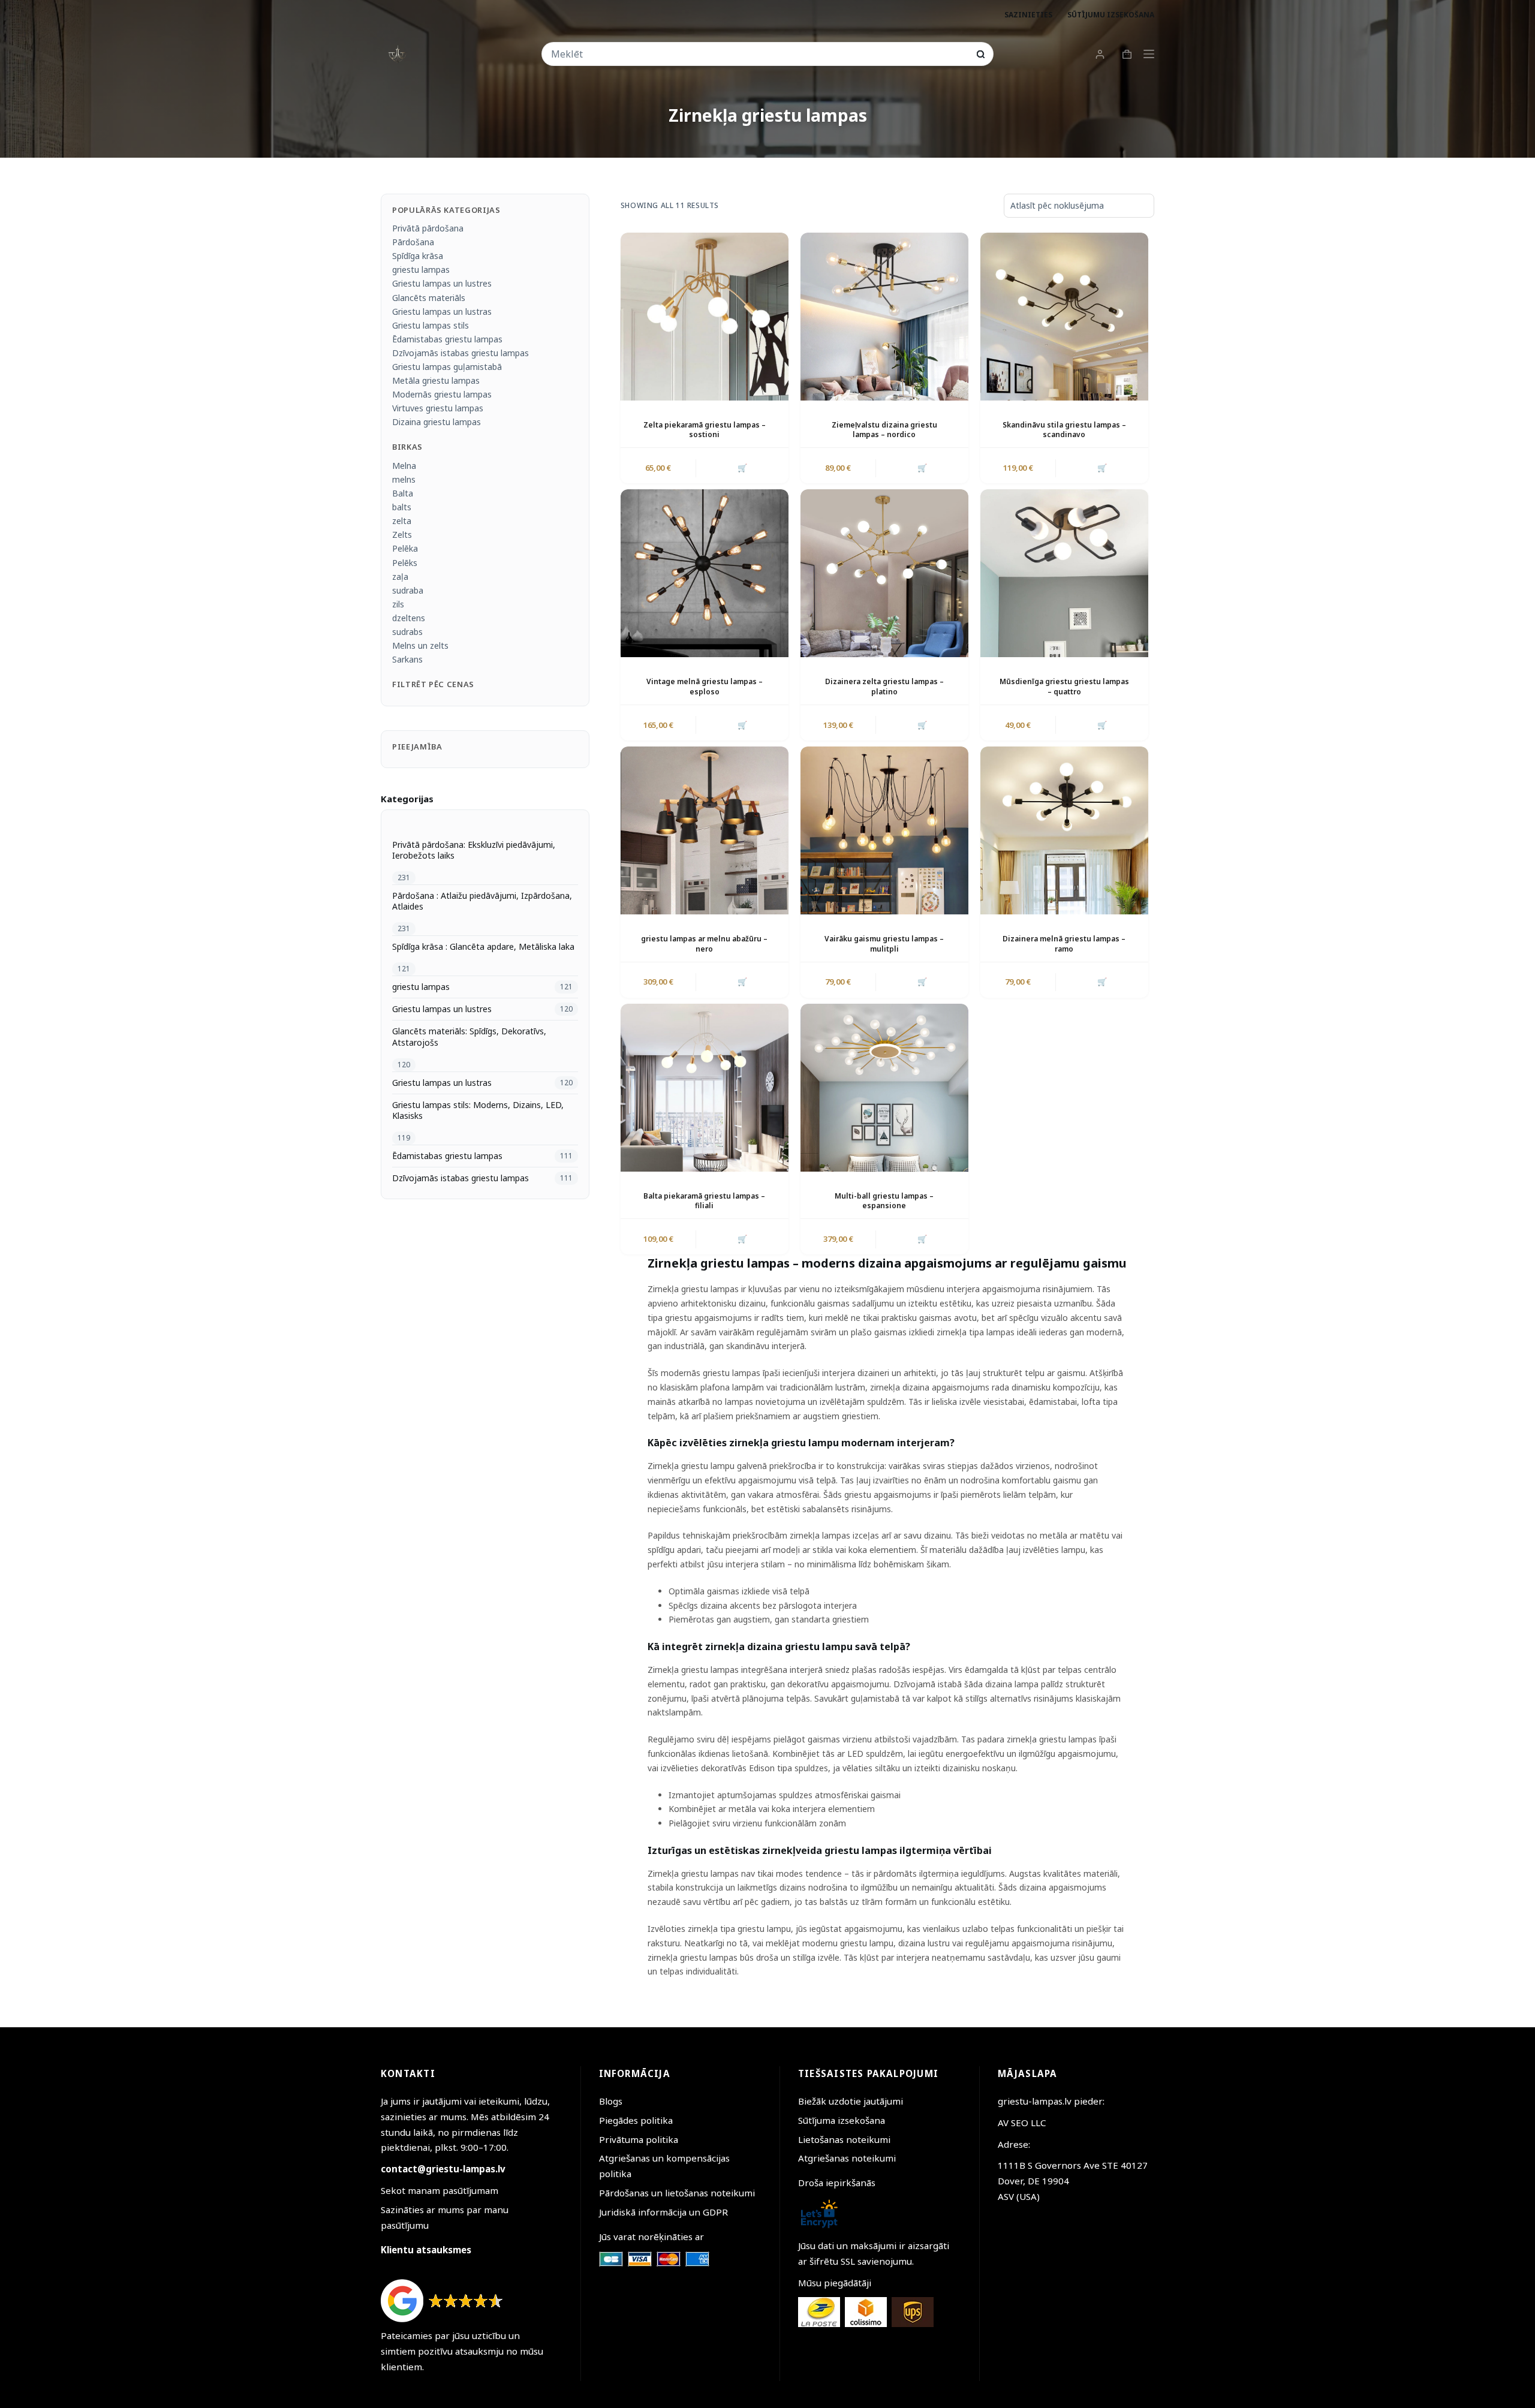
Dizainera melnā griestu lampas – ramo (1064, 944)
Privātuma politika (639, 2139)
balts (402, 507)
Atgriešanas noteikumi (847, 2159)
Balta (403, 493)
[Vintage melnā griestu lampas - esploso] (705, 573)
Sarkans (407, 659)
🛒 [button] (742, 468)
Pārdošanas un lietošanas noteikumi (677, 2193)
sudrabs (407, 632)
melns (404, 479)
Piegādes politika (636, 2120)
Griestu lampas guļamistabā (447, 367)
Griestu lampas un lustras (442, 311)
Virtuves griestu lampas (438, 408)
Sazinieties (1028, 15)
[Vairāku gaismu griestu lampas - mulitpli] (884, 830)
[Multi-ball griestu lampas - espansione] (884, 1088)
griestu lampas (421, 270)
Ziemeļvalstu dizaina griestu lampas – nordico (884, 430)
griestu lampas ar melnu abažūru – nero (704, 944)
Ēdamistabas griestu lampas (447, 339)
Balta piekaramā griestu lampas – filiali (704, 1201)
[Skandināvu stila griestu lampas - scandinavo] (1064, 317)
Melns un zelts (420, 645)
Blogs (611, 2101)
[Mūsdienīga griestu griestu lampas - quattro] (1064, 573)
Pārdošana (413, 242)
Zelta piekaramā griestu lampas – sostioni (705, 430)
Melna (404, 466)
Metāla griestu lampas (436, 380)
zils (398, 604)
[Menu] (1149, 54)
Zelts (402, 535)
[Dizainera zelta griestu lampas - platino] (884, 573)
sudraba (408, 590)
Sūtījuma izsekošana (842, 2120)
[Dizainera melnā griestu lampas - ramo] (1064, 830)
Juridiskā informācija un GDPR (663, 2212)
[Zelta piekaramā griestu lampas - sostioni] (705, 317)
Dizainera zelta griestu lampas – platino (884, 687)
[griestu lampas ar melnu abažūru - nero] (705, 830)
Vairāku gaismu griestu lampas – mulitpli (884, 944)
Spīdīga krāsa (418, 256)
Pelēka (405, 548)
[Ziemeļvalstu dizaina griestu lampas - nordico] (884, 317)
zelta (402, 521)
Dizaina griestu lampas (437, 422)
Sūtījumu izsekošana (1111, 15)
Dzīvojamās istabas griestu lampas (460, 353)
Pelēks (405, 563)
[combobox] (759, 54)
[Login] (1100, 54)
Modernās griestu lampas (442, 394)
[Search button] (981, 54)
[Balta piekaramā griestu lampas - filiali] (705, 1088)
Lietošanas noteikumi (844, 2139)
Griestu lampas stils (431, 325)
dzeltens (409, 618)
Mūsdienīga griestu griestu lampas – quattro (1064, 687)
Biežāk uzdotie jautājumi (851, 2101)
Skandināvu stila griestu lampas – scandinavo (1064, 430)
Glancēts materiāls (429, 298)
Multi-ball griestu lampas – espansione (884, 1201)
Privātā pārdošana (428, 228)
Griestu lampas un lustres (442, 283)
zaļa (400, 577)
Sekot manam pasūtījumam (440, 2190)
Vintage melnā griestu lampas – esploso (705, 687)
